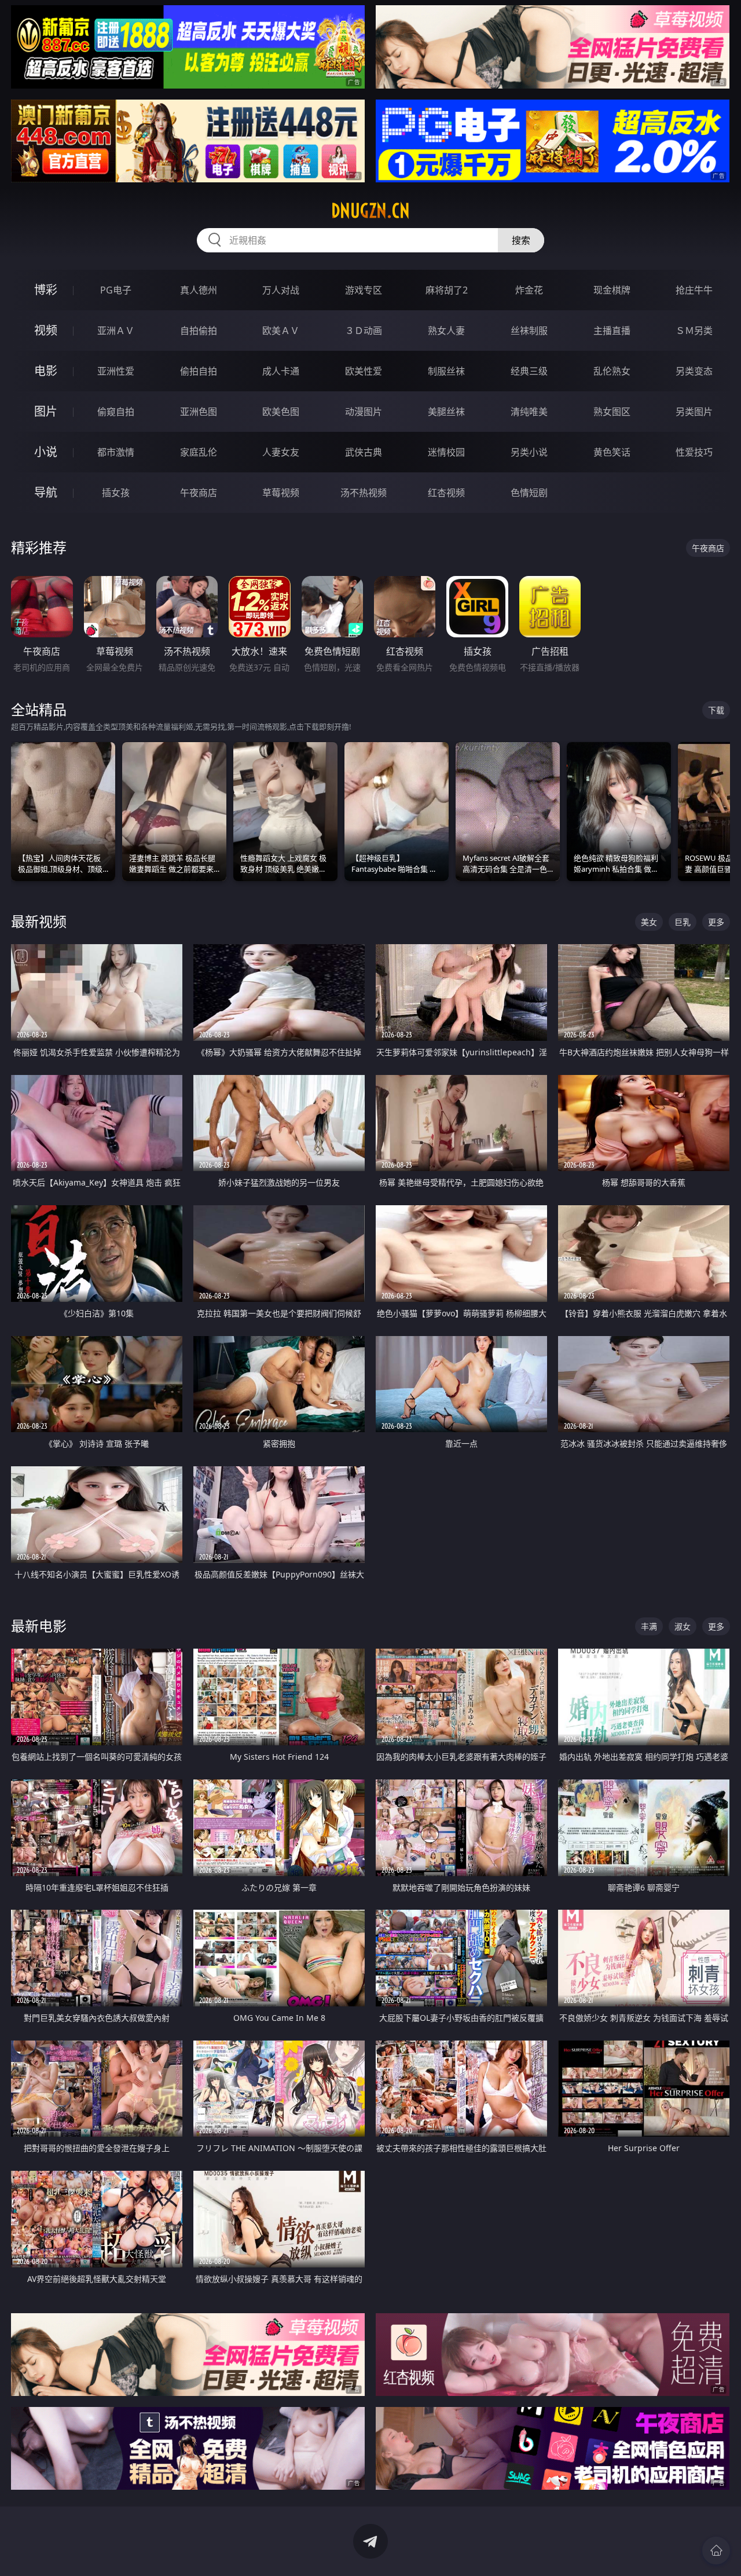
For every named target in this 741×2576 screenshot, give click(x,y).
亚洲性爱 (116, 371)
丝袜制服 (529, 331)
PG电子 (116, 290)
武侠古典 (364, 452)
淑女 (683, 1626)
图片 (46, 411)
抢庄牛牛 (694, 290)
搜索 (521, 240)
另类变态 (694, 371)
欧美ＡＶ (281, 331)
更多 (716, 922)
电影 (46, 371)
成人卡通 (281, 371)
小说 (46, 452)
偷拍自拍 (199, 371)
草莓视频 (281, 493)
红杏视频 (446, 493)
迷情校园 (446, 452)
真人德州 (199, 290)
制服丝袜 (446, 371)
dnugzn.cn (370, 211)
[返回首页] (716, 2551)
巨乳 (683, 922)
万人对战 (281, 290)
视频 (46, 330)
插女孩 (116, 493)
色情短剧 (529, 493)
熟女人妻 (446, 331)
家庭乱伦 (199, 452)
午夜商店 (199, 493)
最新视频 (39, 921)
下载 (716, 710)
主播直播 (612, 331)
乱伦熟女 (612, 371)
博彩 (46, 290)
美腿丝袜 (446, 412)
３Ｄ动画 (364, 331)
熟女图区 (612, 412)
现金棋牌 (612, 290)
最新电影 (39, 1626)
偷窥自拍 (116, 412)
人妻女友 (281, 452)
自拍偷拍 (199, 331)
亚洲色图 (199, 412)
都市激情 (116, 452)
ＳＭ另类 (694, 331)
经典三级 (529, 371)
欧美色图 (281, 412)
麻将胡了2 (447, 290)
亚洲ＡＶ (116, 331)
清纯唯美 (529, 412)
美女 (649, 922)
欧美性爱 (364, 371)
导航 (46, 492)
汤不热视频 (364, 493)
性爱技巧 (694, 452)
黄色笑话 (612, 452)
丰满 (649, 1626)
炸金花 (529, 290)
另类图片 (694, 412)
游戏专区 (364, 290)
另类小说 (529, 452)
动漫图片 (364, 412)
